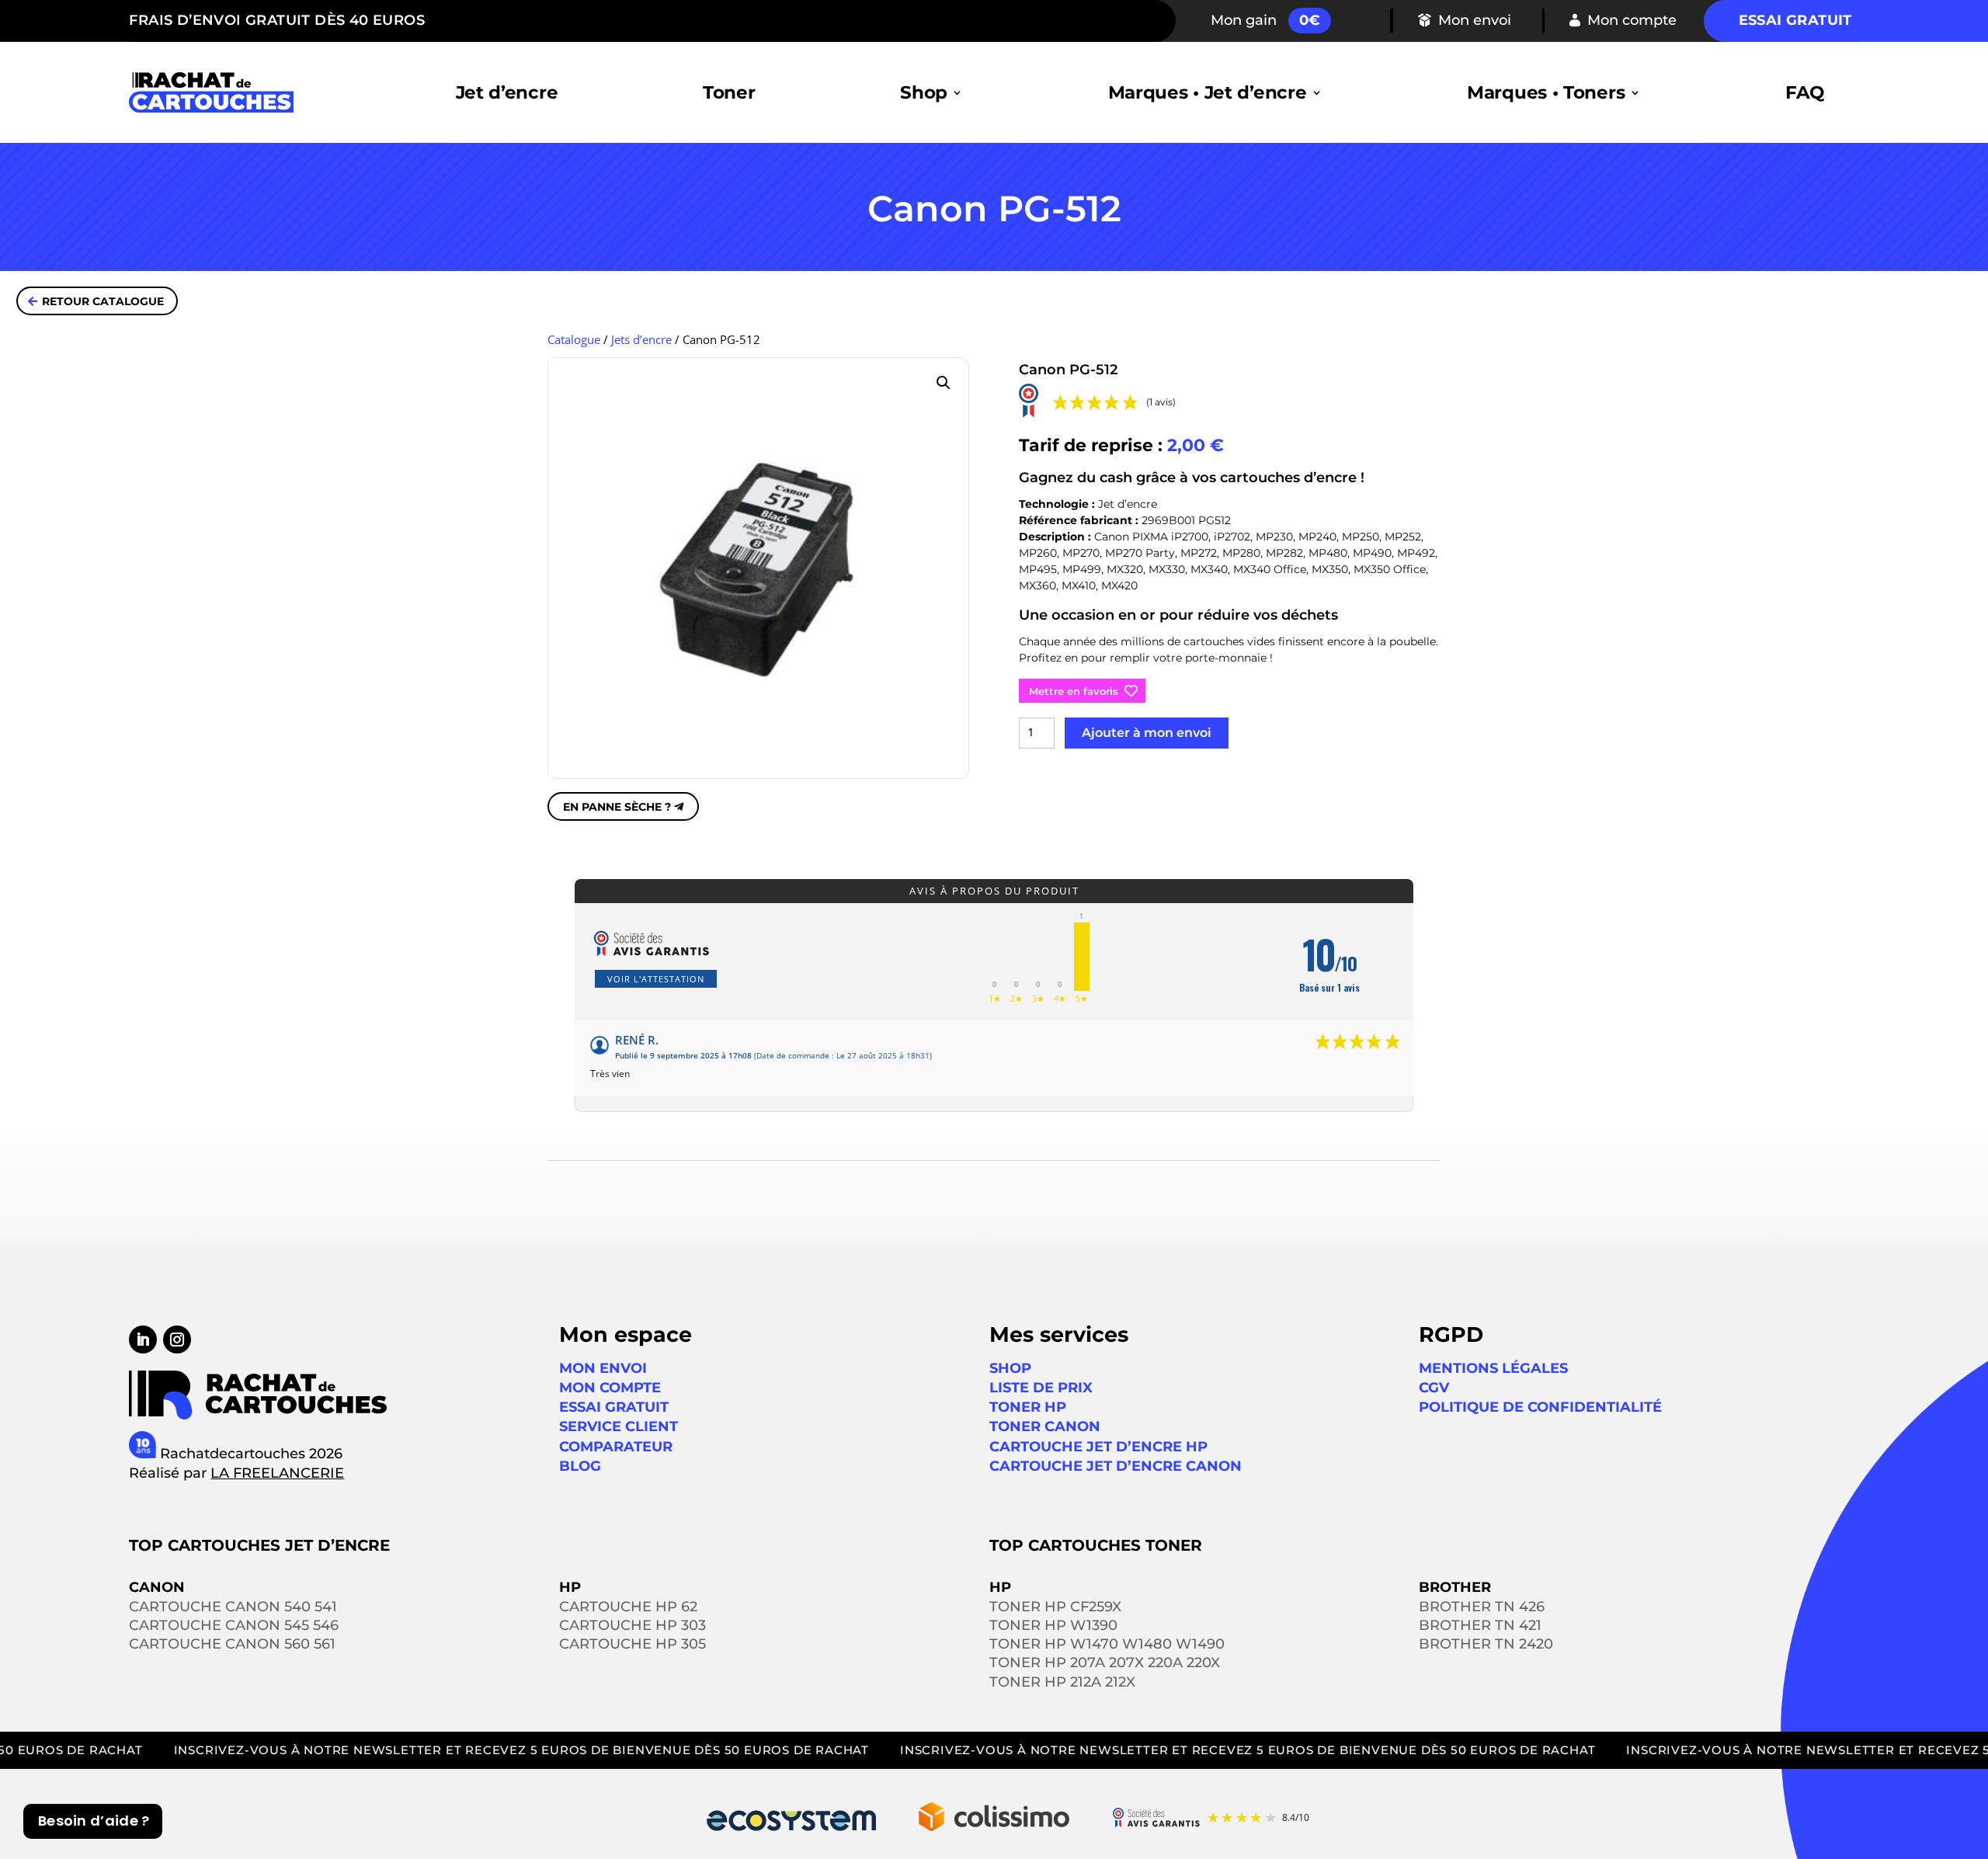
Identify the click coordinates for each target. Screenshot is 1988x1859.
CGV (1434, 1388)
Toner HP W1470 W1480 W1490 (1107, 1644)
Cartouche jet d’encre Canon (1116, 1466)
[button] (944, 383)
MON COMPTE (610, 1388)
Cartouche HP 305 (633, 1644)
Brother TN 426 (1482, 1607)
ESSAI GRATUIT (614, 1407)
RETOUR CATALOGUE (103, 301)
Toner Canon (1045, 1426)
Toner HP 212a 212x (1062, 1682)
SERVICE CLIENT (619, 1426)
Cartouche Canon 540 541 (233, 1607)
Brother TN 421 (1480, 1625)
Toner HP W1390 (1053, 1625)
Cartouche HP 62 (628, 1607)
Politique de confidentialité (1540, 1407)
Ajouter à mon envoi (1147, 733)
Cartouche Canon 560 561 (232, 1644)
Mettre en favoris (1074, 691)
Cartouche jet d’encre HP (1098, 1447)
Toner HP (1028, 1407)
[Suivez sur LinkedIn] (143, 1340)
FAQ (1805, 92)
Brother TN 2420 (1486, 1644)
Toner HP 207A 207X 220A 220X (1105, 1663)
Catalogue (574, 339)
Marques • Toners (1546, 92)
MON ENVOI (603, 1368)
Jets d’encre (641, 339)
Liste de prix (1041, 1388)
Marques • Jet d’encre (1208, 92)
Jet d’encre (507, 92)
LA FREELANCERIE (277, 1473)
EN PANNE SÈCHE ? (617, 807)
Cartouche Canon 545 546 (234, 1625)
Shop (924, 92)
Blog (580, 1466)
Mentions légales (1493, 1368)
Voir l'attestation (656, 979)
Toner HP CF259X (1055, 1607)
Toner (729, 92)
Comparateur (616, 1447)
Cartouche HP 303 (633, 1625)
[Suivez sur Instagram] (177, 1340)
